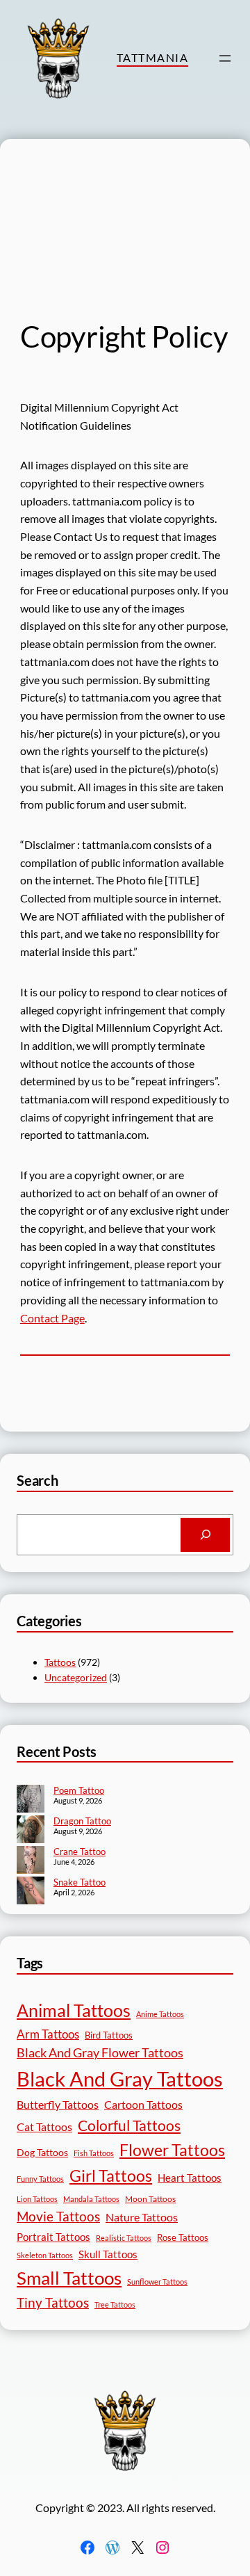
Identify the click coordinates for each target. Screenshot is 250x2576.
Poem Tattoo (79, 1790)
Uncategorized (76, 1677)
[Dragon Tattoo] (31, 1831)
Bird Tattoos (109, 2035)
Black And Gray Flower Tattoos (100, 2053)
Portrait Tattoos (53, 2237)
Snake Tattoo (80, 1882)
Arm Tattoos (48, 2034)
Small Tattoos (69, 2278)
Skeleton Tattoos (45, 2255)
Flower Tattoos (172, 2150)
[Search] (205, 1535)
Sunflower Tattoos (157, 2282)
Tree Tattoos (115, 2304)
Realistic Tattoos (124, 2238)
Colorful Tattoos (129, 2125)
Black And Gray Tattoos (120, 2079)
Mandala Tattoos (91, 2199)
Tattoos (60, 1662)
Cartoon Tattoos (143, 2104)
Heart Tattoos (190, 2178)
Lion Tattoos (37, 2199)
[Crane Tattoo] (31, 1861)
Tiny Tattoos (53, 2302)
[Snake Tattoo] (31, 1892)
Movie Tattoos (58, 2217)
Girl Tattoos (111, 2176)
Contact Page (52, 1318)
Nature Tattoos (142, 2217)
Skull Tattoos (108, 2254)
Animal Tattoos (74, 2010)
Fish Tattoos (94, 2153)
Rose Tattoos (183, 2237)
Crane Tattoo (80, 1852)
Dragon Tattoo (82, 1821)
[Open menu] (225, 58)
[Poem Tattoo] (31, 1800)
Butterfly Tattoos (58, 2104)
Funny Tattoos (40, 2179)
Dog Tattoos (42, 2152)
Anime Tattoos (160, 2014)
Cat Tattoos (44, 2127)
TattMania (152, 57)
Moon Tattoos (150, 2199)
